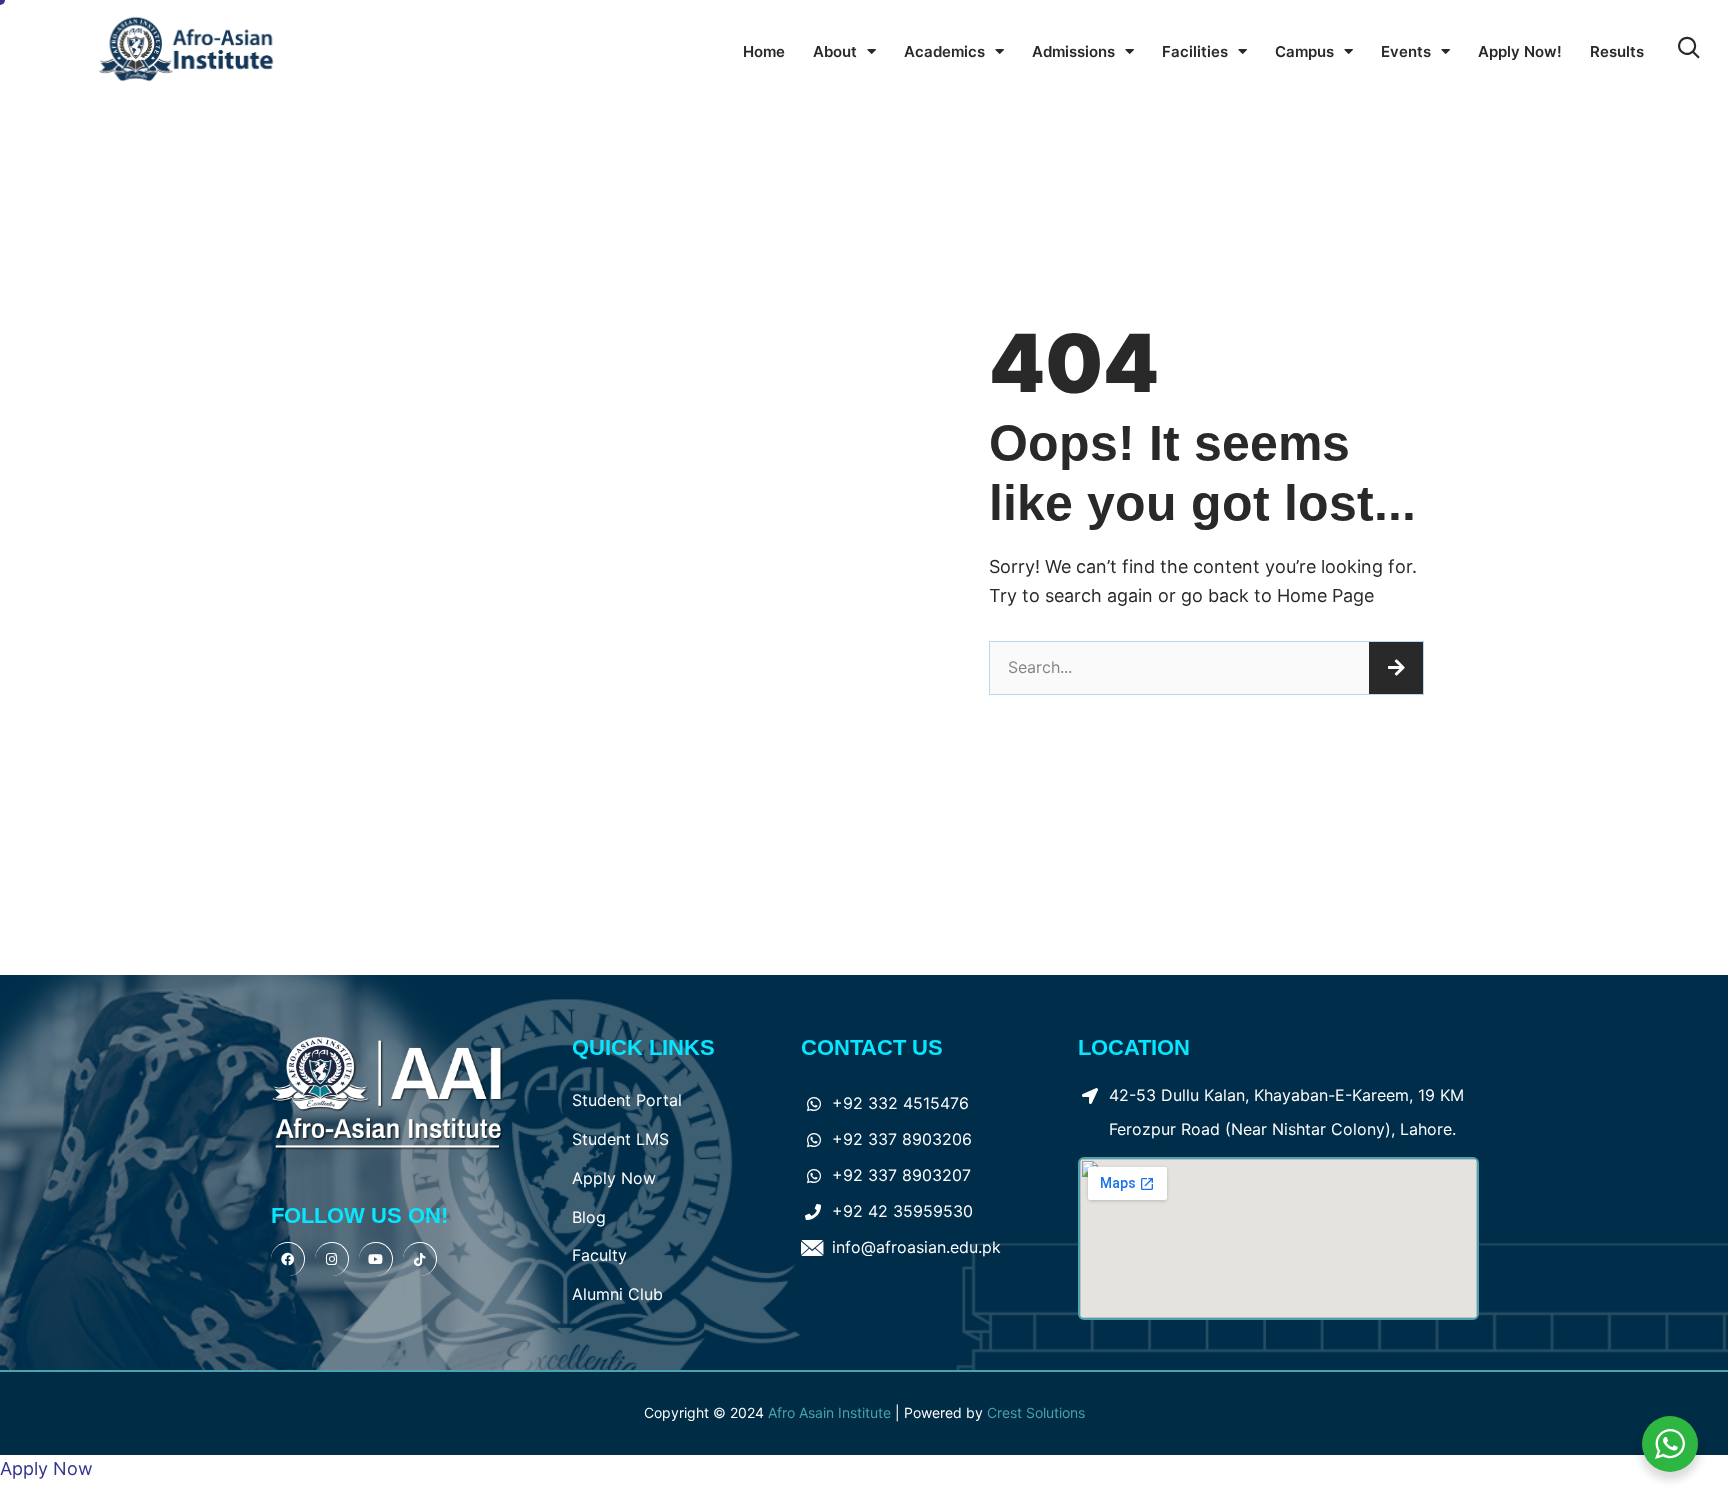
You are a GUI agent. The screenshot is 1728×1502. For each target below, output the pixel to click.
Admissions (1073, 51)
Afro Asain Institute (831, 1412)
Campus (1304, 51)
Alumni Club (617, 1294)
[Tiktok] (420, 1259)
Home (764, 51)
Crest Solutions (1036, 1412)
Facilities (1195, 51)
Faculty (599, 1255)
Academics (944, 51)
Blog (589, 1217)
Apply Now (614, 1178)
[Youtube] (376, 1259)
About (835, 51)
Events (1406, 51)
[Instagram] (332, 1259)
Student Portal (627, 1100)
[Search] (1396, 668)
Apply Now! (1520, 51)
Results (1617, 51)
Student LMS (620, 1139)
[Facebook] (288, 1259)
